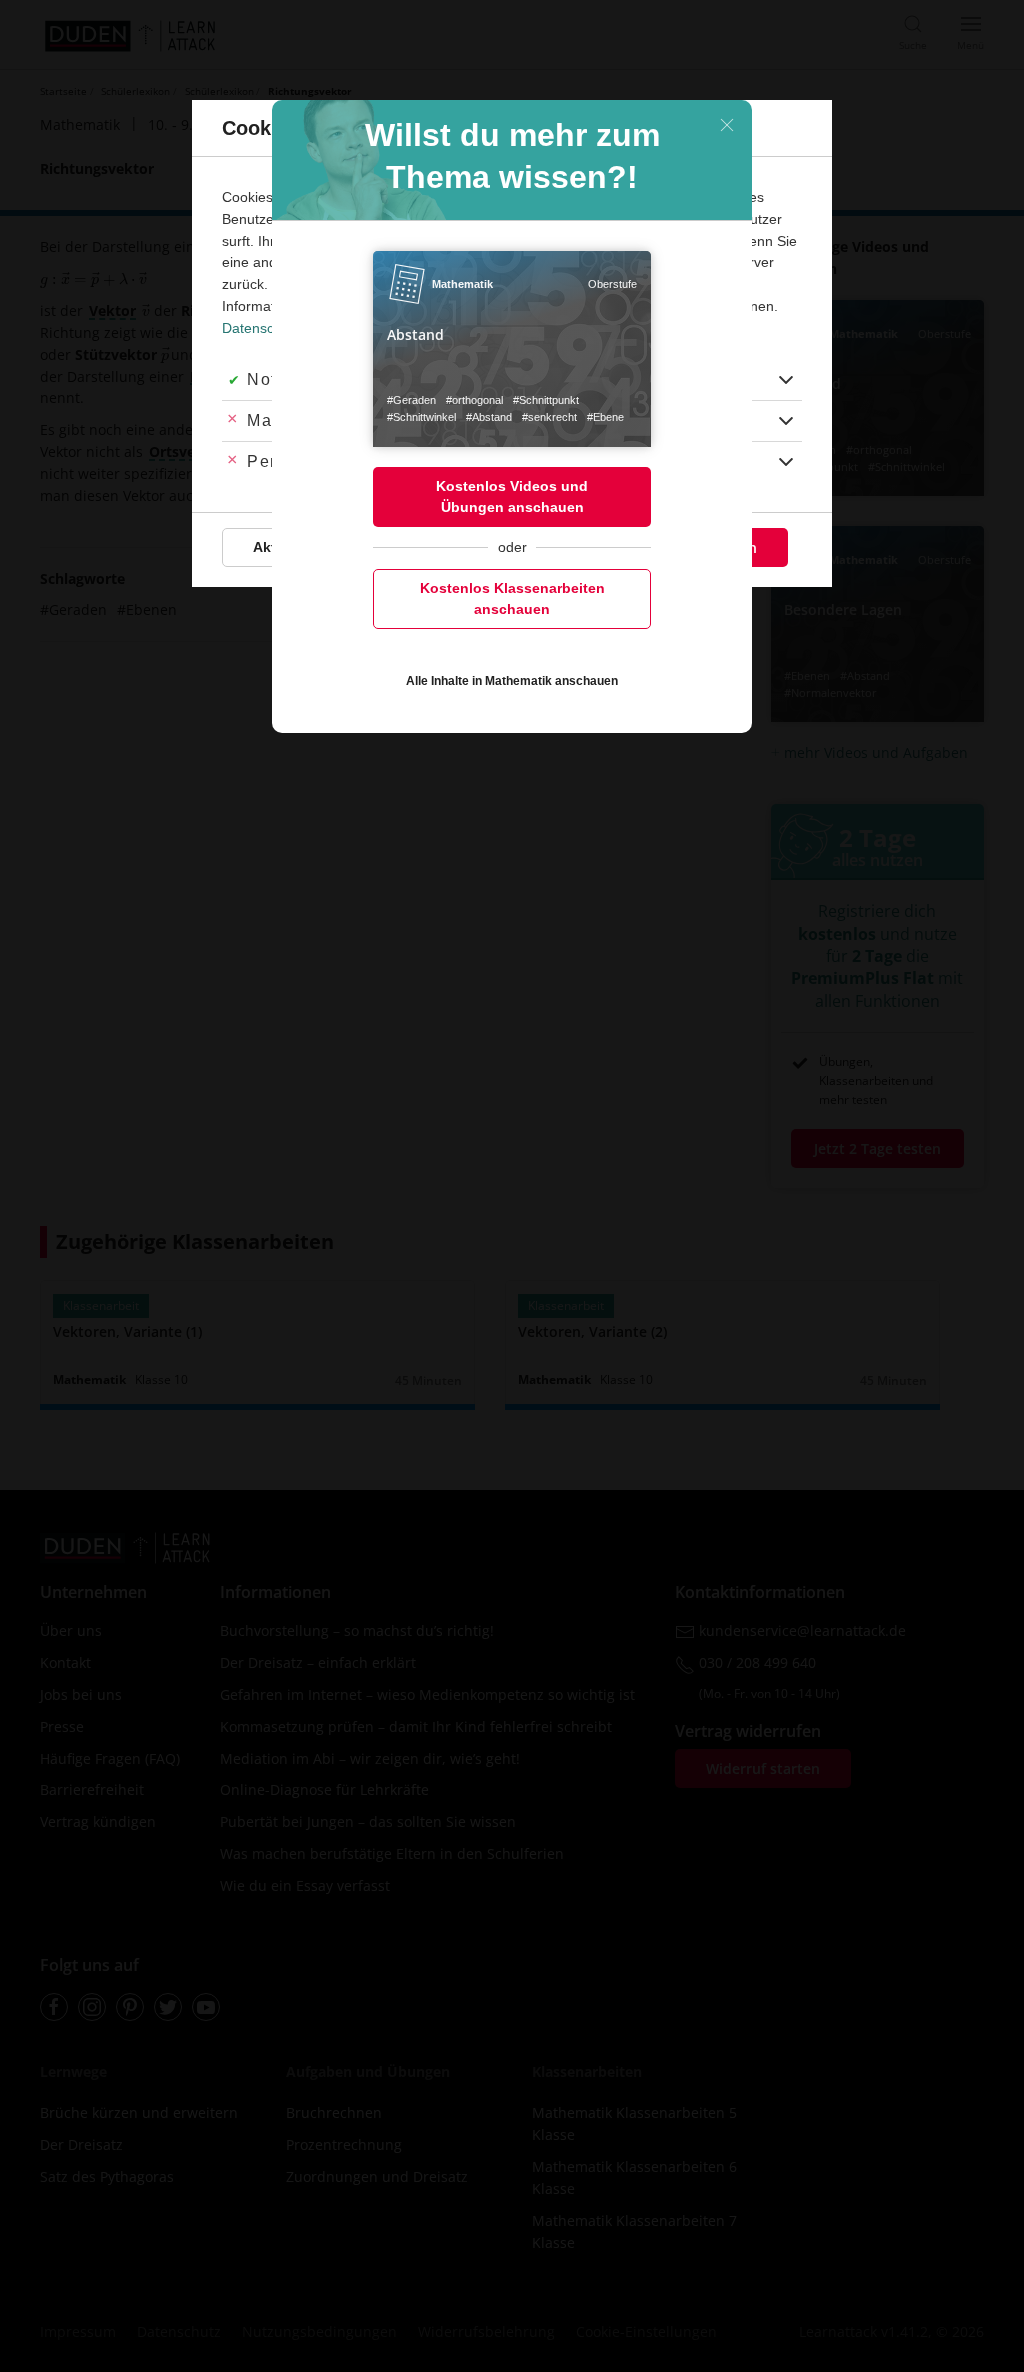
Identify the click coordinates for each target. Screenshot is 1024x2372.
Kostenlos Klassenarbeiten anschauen (512, 598)
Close (727, 125)
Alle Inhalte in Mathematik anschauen (512, 681)
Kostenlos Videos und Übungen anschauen (512, 496)
